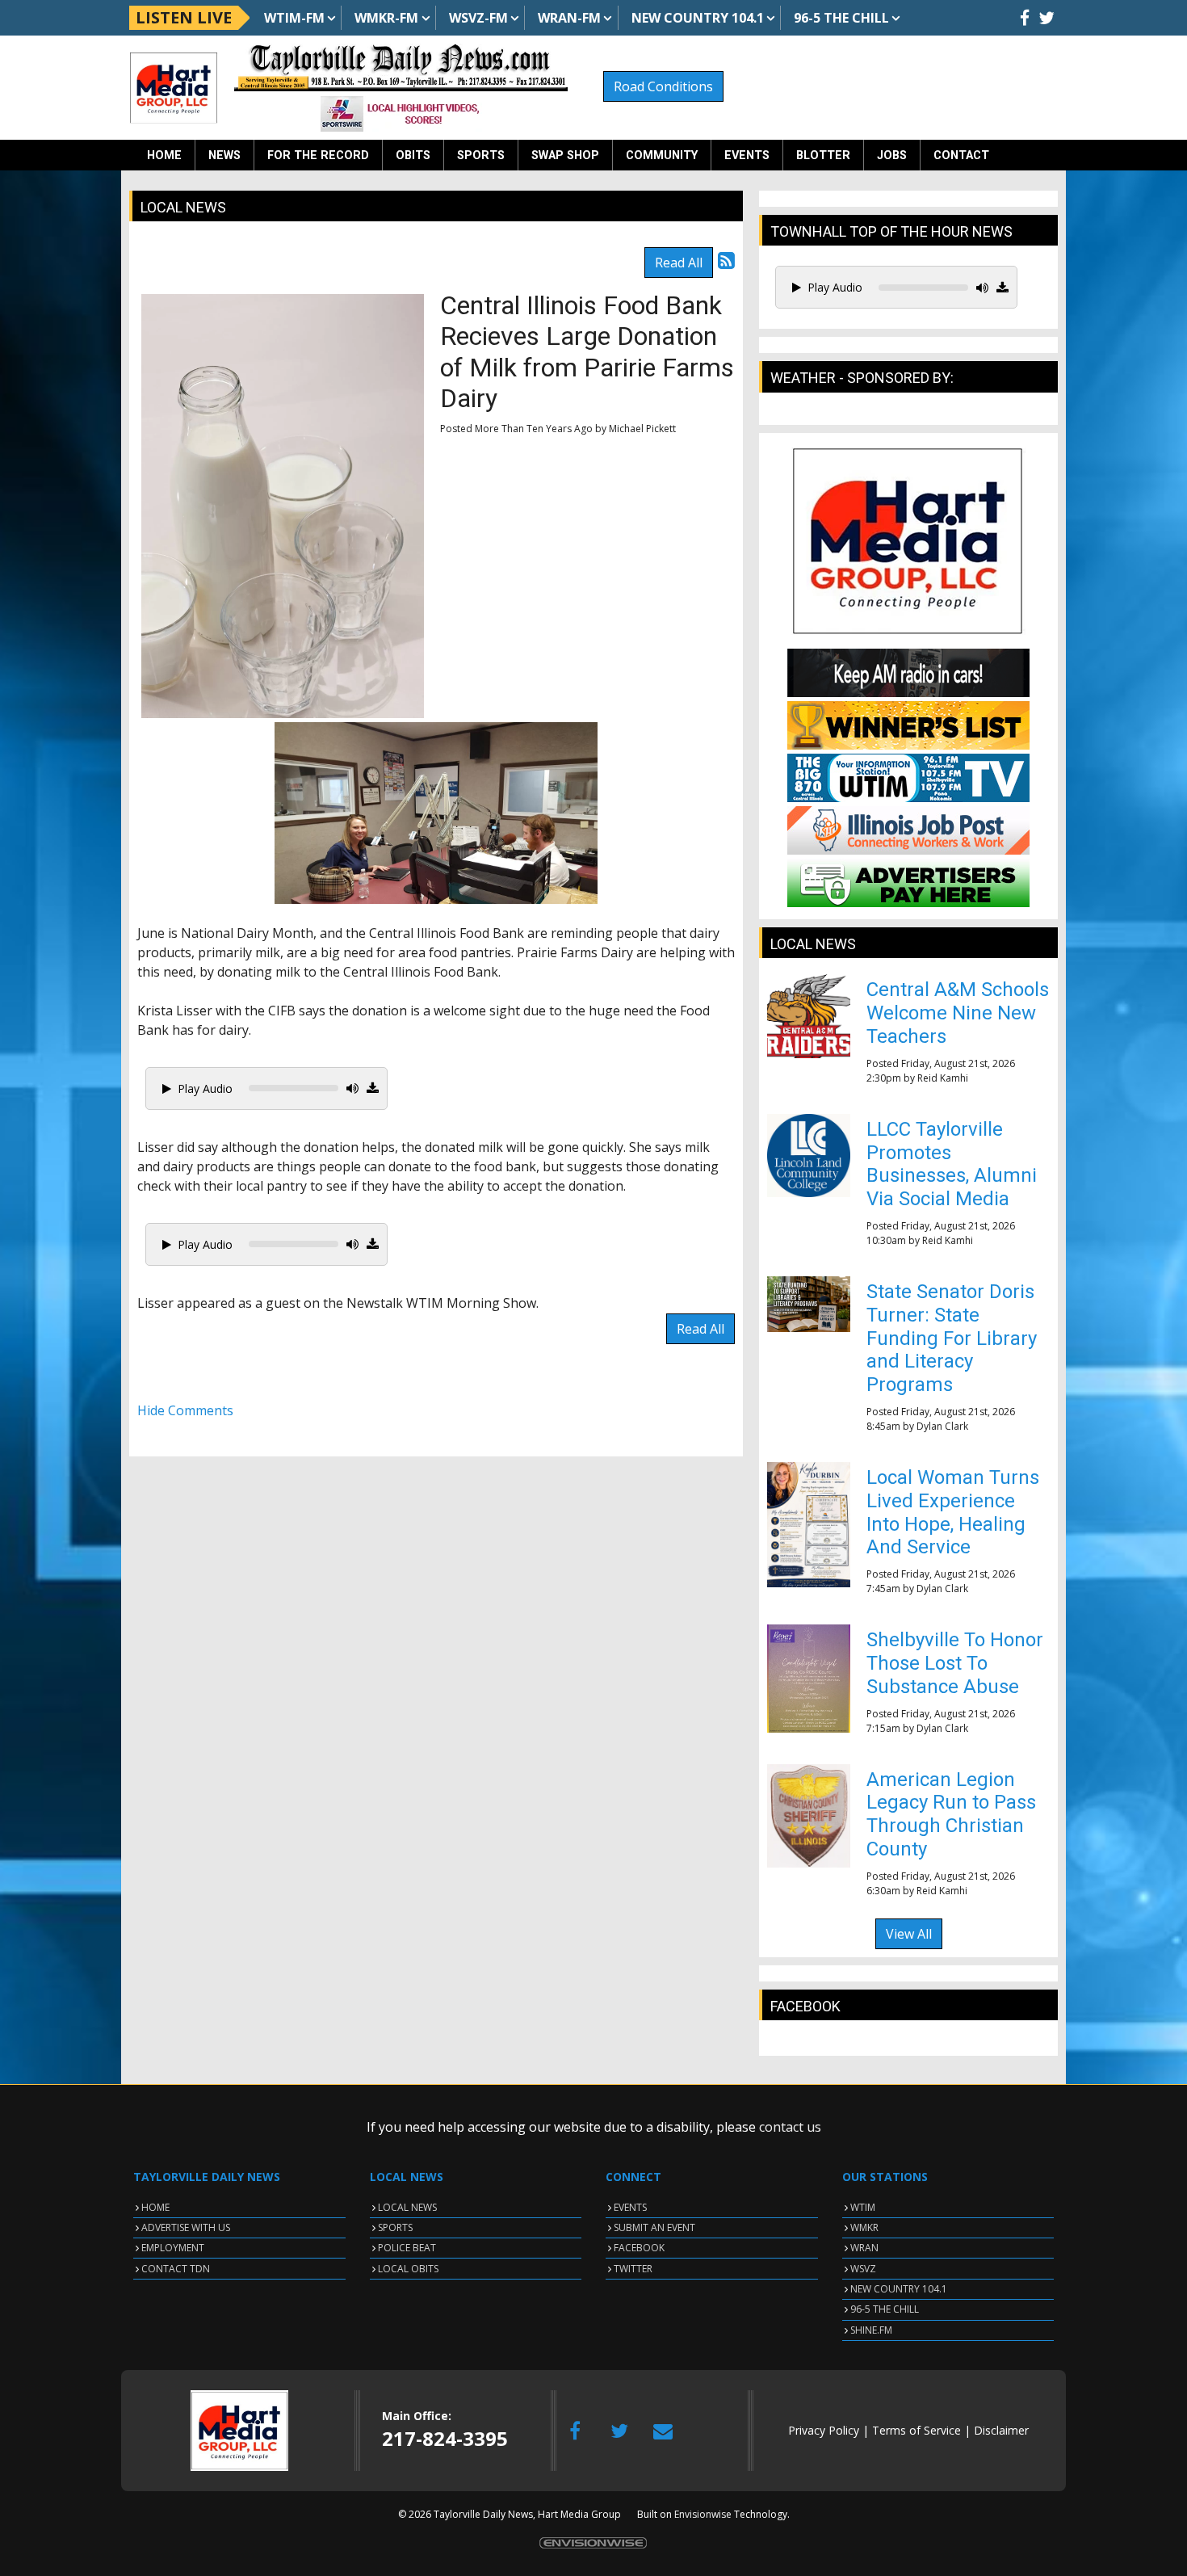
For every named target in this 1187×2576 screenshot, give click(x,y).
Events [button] (747, 155)
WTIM (863, 2207)
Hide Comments (185, 1410)
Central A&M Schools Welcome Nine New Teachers (958, 1013)
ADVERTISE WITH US (186, 2227)
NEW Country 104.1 (698, 18)
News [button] (224, 155)
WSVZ (863, 2269)
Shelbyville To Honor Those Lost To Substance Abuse (955, 1663)
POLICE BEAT (407, 2248)
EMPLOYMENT (173, 2248)
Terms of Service (916, 2430)
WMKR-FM (386, 18)
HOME (155, 2207)
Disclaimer (1001, 2430)
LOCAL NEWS (407, 2207)
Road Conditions (663, 86)
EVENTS (630, 2207)
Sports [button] (481, 155)
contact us (790, 2127)
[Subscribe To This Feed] (726, 260)
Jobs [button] (892, 155)
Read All (679, 263)
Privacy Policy (824, 2430)
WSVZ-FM (478, 18)
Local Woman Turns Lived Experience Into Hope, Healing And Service (953, 1512)
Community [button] (662, 155)
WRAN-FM (569, 18)
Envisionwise (703, 2514)
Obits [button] (413, 155)
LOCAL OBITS (408, 2269)
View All (909, 1934)
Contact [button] (961, 155)
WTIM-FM (294, 18)
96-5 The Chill (841, 18)
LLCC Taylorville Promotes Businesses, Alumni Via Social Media (952, 1164)
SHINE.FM (871, 2330)
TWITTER (633, 2269)
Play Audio (205, 1088)
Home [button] (164, 155)
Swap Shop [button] (565, 155)
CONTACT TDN (176, 2269)
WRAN (864, 2248)
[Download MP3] (373, 1088)
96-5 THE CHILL (885, 2309)
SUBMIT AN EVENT (654, 2227)
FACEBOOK (639, 2248)
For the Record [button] (318, 155)
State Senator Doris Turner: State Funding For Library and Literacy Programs (952, 1338)
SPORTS (395, 2227)
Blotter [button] (823, 155)
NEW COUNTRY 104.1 (899, 2289)
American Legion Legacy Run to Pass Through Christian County (951, 1814)
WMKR (864, 2227)
